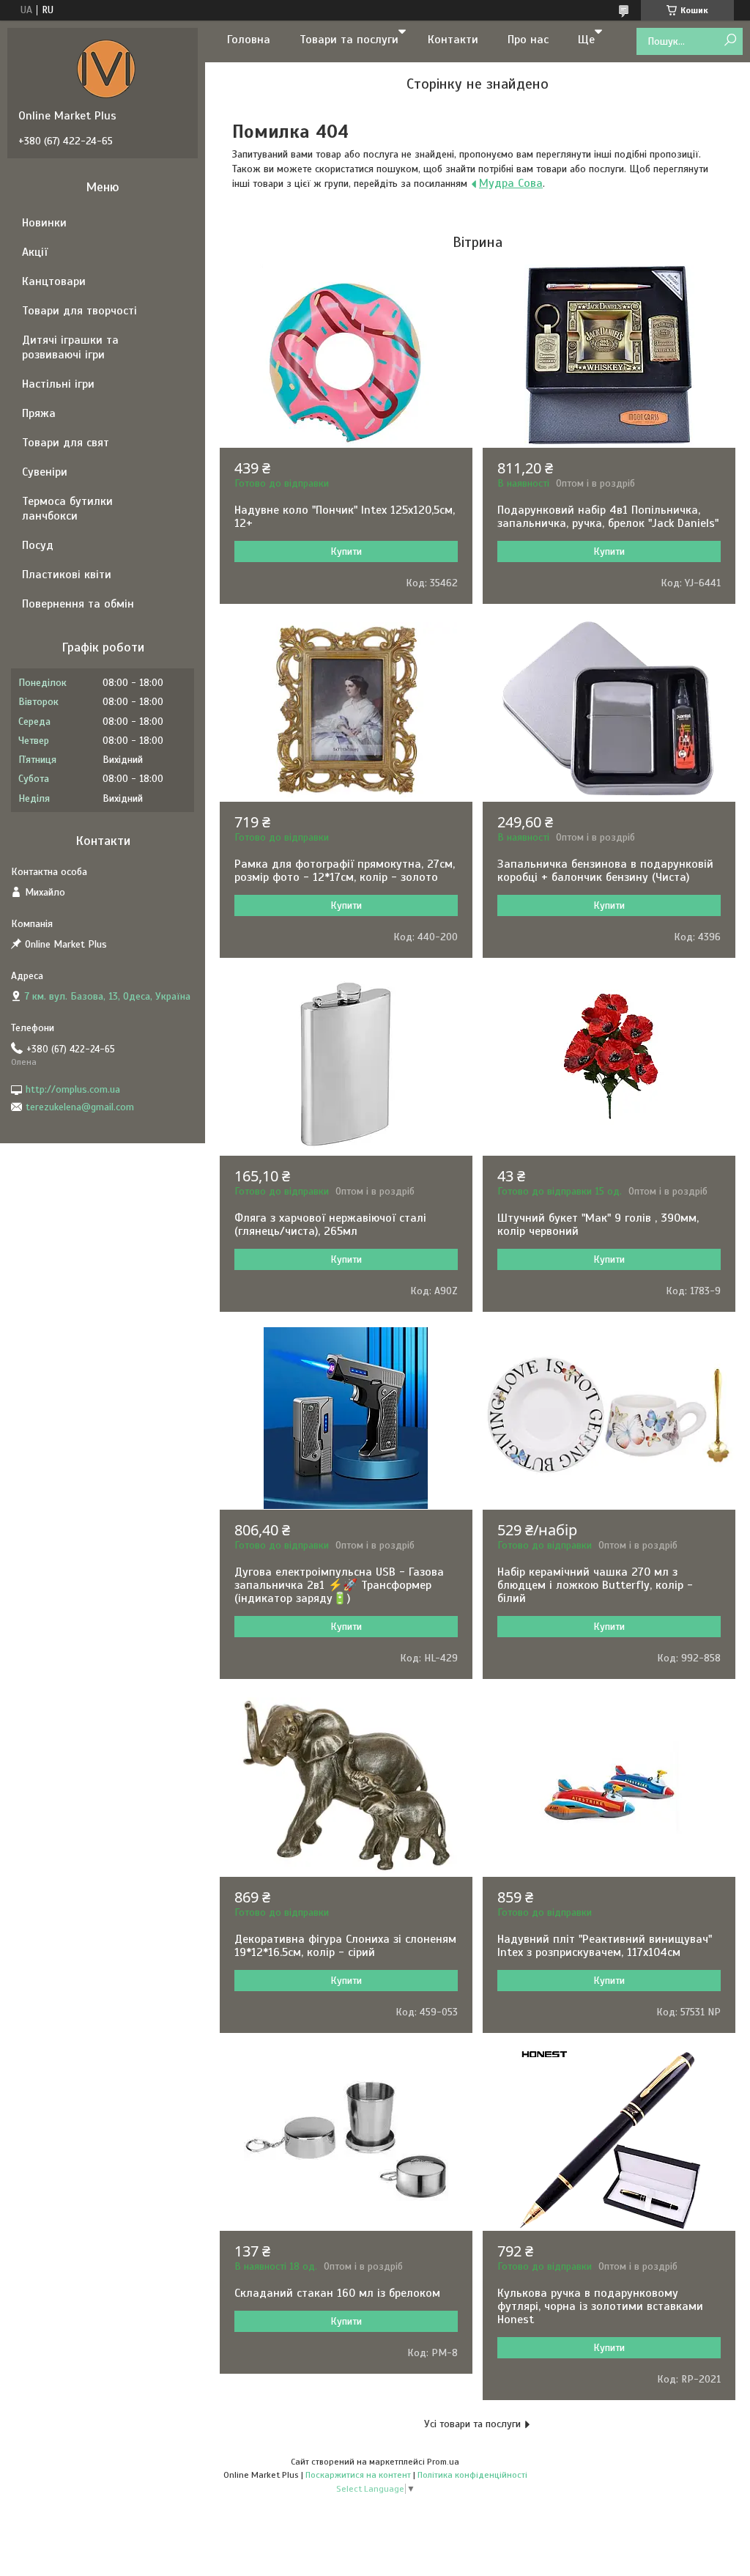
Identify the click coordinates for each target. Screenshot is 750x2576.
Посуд (38, 545)
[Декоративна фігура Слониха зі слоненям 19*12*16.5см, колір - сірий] (346, 1785)
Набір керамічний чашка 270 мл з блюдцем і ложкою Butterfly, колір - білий (595, 1585)
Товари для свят (66, 443)
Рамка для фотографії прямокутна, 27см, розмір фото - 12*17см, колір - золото (345, 871)
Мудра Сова (511, 183)
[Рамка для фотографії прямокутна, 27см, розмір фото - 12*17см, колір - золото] (346, 710)
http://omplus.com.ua (73, 1089)
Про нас (528, 40)
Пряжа (39, 413)
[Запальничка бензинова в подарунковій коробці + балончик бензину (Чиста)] (609, 710)
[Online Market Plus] (106, 68)
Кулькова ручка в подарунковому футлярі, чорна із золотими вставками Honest (600, 2306)
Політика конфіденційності (472, 2475)
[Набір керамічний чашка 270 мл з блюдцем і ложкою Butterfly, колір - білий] (609, 1418)
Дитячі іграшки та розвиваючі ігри (70, 347)
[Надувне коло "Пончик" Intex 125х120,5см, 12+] (346, 356)
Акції (35, 252)
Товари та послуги (349, 40)
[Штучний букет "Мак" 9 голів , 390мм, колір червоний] (609, 1064)
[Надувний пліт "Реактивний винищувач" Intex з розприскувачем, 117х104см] (609, 1785)
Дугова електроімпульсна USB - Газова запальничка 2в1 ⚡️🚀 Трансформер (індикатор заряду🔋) (339, 1585)
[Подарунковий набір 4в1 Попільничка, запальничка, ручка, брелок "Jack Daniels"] (609, 356)
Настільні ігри (58, 384)
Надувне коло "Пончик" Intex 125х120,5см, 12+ (345, 517)
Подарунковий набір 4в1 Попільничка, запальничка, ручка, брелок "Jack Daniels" (608, 517)
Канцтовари (54, 281)
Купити (346, 551)
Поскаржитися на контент (358, 2475)
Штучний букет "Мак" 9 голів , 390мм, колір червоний (598, 1225)
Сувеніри (45, 472)
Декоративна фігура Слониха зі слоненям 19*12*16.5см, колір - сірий (345, 1946)
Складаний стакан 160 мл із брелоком (337, 2293)
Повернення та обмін (78, 604)
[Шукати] (730, 41)
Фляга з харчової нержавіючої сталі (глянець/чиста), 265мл (330, 1225)
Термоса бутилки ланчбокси (67, 509)
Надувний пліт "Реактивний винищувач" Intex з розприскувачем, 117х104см (605, 1946)
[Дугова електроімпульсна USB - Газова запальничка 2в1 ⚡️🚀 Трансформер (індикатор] (346, 1418)
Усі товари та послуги (472, 2424)
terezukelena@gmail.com (80, 1107)
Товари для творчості (79, 311)
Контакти (453, 40)
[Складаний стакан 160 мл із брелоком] (346, 2139)
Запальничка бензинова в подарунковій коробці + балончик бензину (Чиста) (605, 871)
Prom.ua (443, 2462)
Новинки (44, 223)
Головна (249, 40)
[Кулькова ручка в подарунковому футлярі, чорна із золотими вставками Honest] (609, 2139)
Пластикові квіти (67, 575)
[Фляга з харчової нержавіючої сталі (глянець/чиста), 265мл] (346, 1064)
